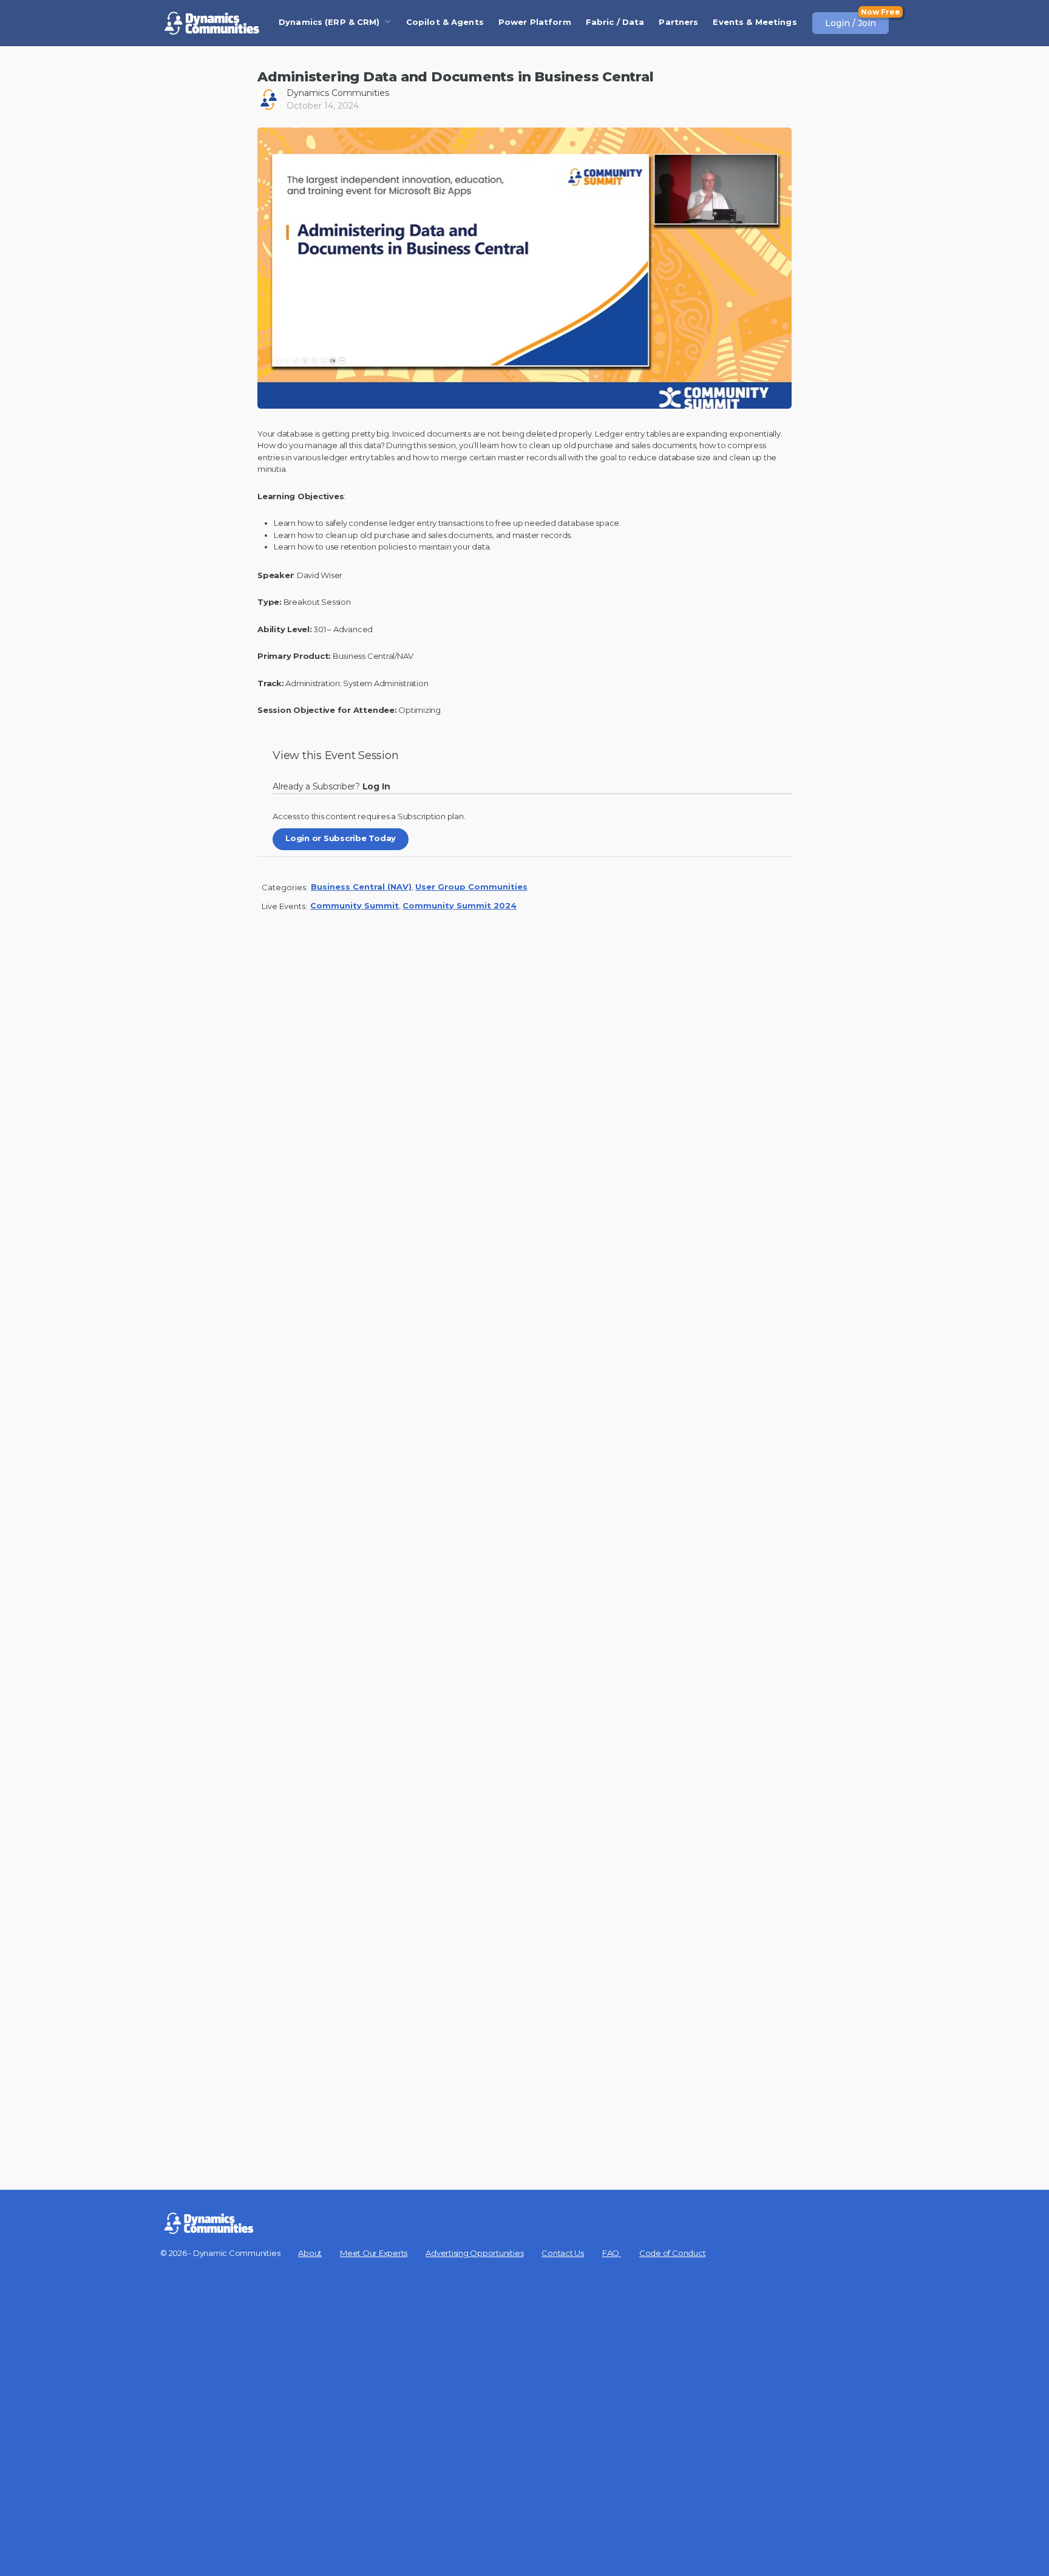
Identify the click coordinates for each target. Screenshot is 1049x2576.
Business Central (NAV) (361, 887)
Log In (379, 786)
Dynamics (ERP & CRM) (329, 22)
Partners (678, 22)
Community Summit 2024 (460, 905)
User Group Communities (471, 887)
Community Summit (355, 905)
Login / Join (850, 23)
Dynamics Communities (338, 93)
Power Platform (535, 22)
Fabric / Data (615, 22)
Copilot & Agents (445, 22)
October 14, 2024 (323, 106)
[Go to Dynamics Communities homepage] (212, 23)
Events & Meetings (755, 22)
